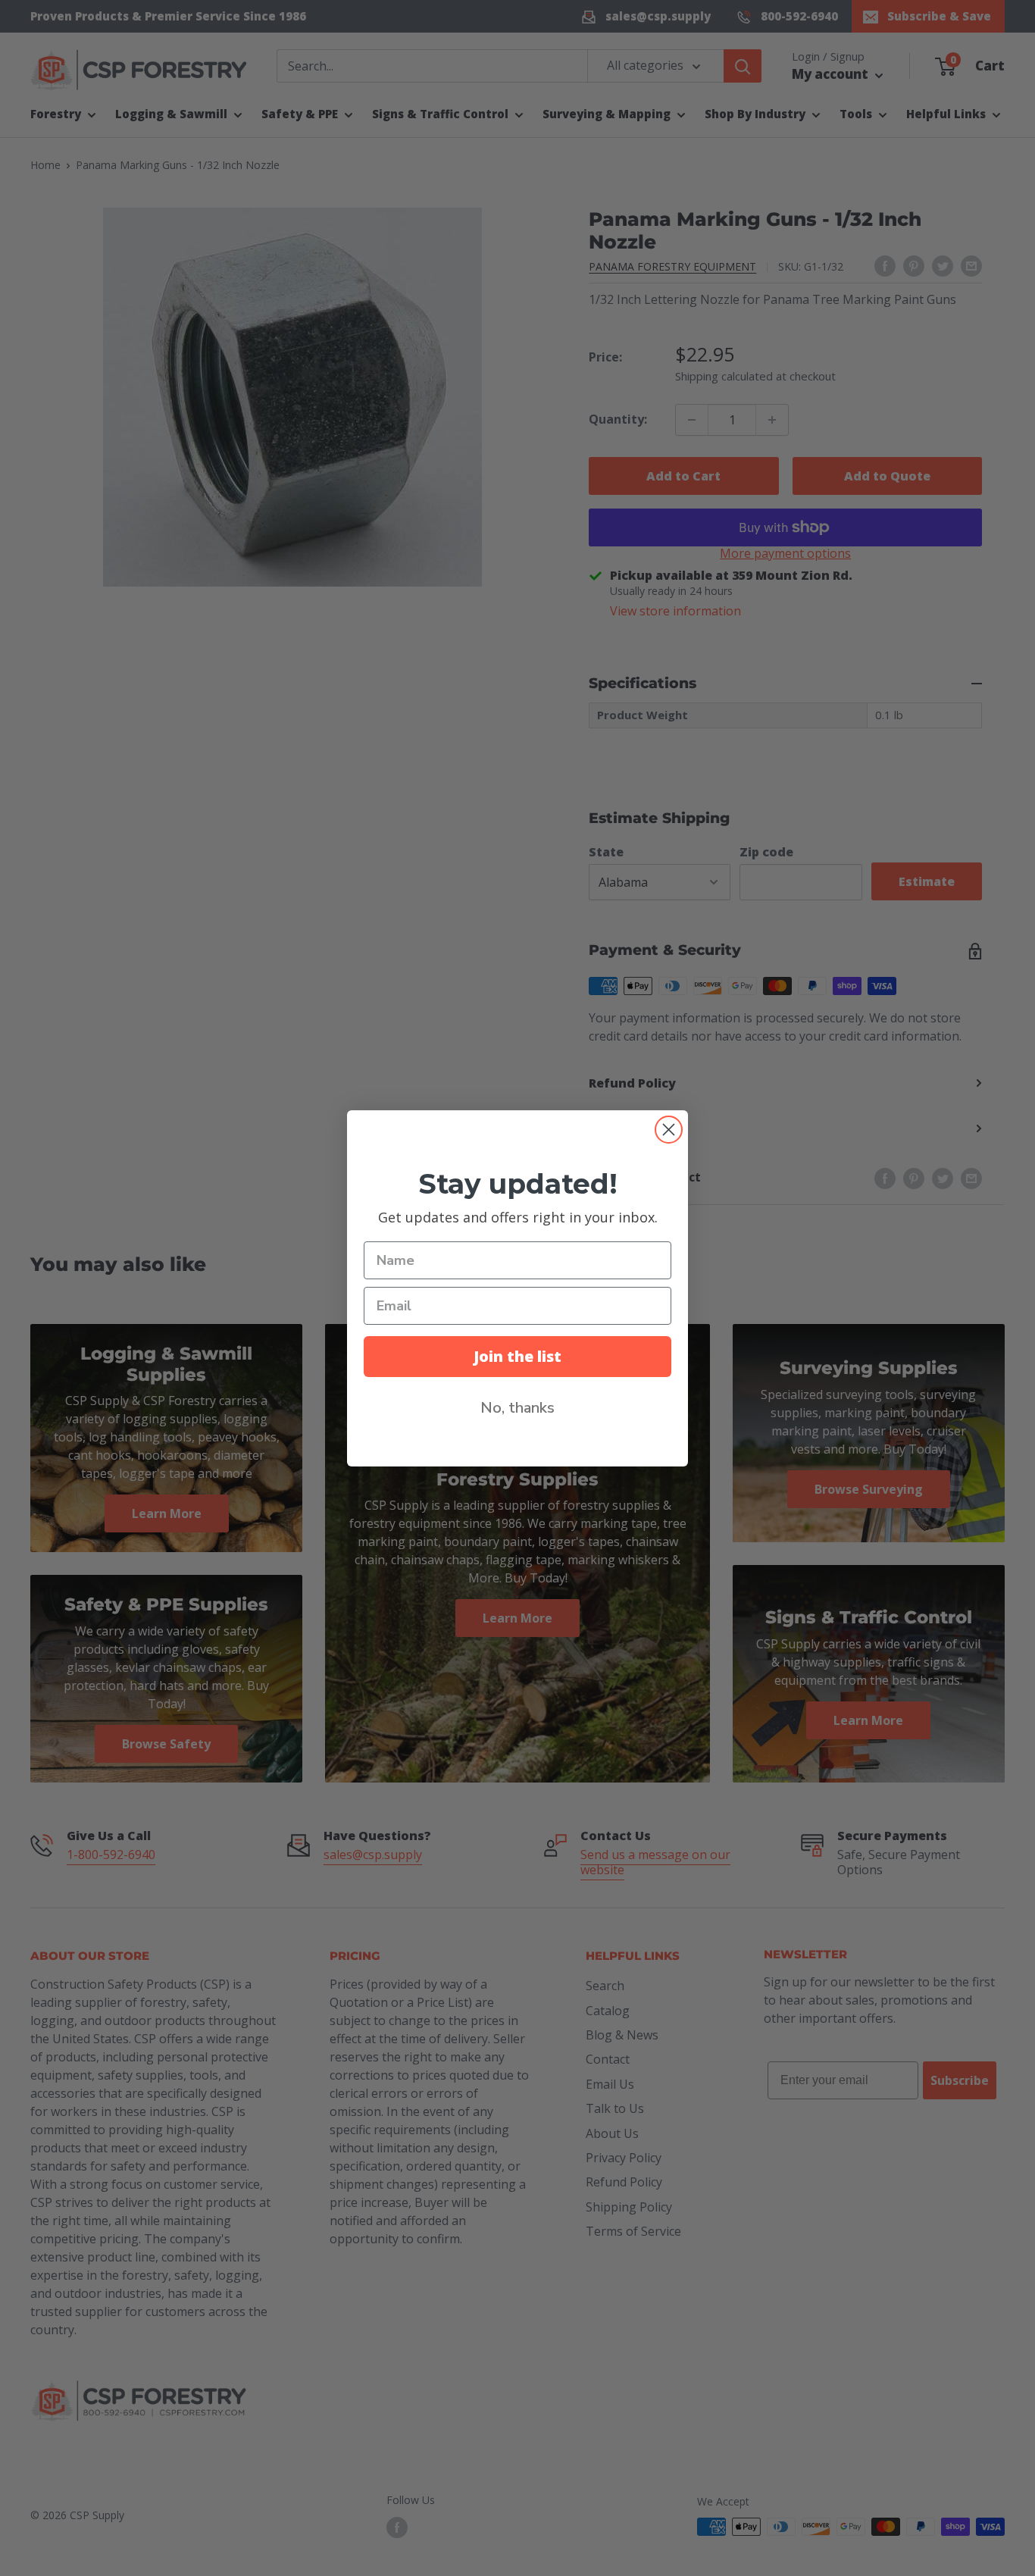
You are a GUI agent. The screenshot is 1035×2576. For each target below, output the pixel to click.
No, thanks (517, 1408)
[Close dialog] (669, 1130)
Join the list (517, 1356)
